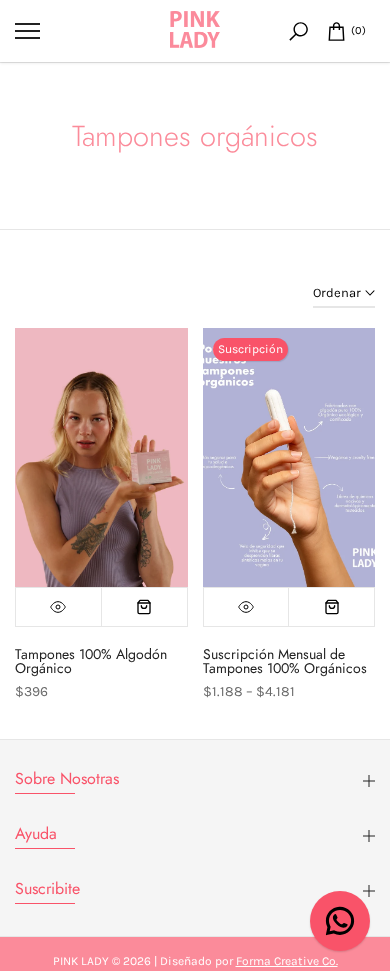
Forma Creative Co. (287, 961)
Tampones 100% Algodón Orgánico (91, 661)
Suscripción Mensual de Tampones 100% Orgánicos (285, 661)
